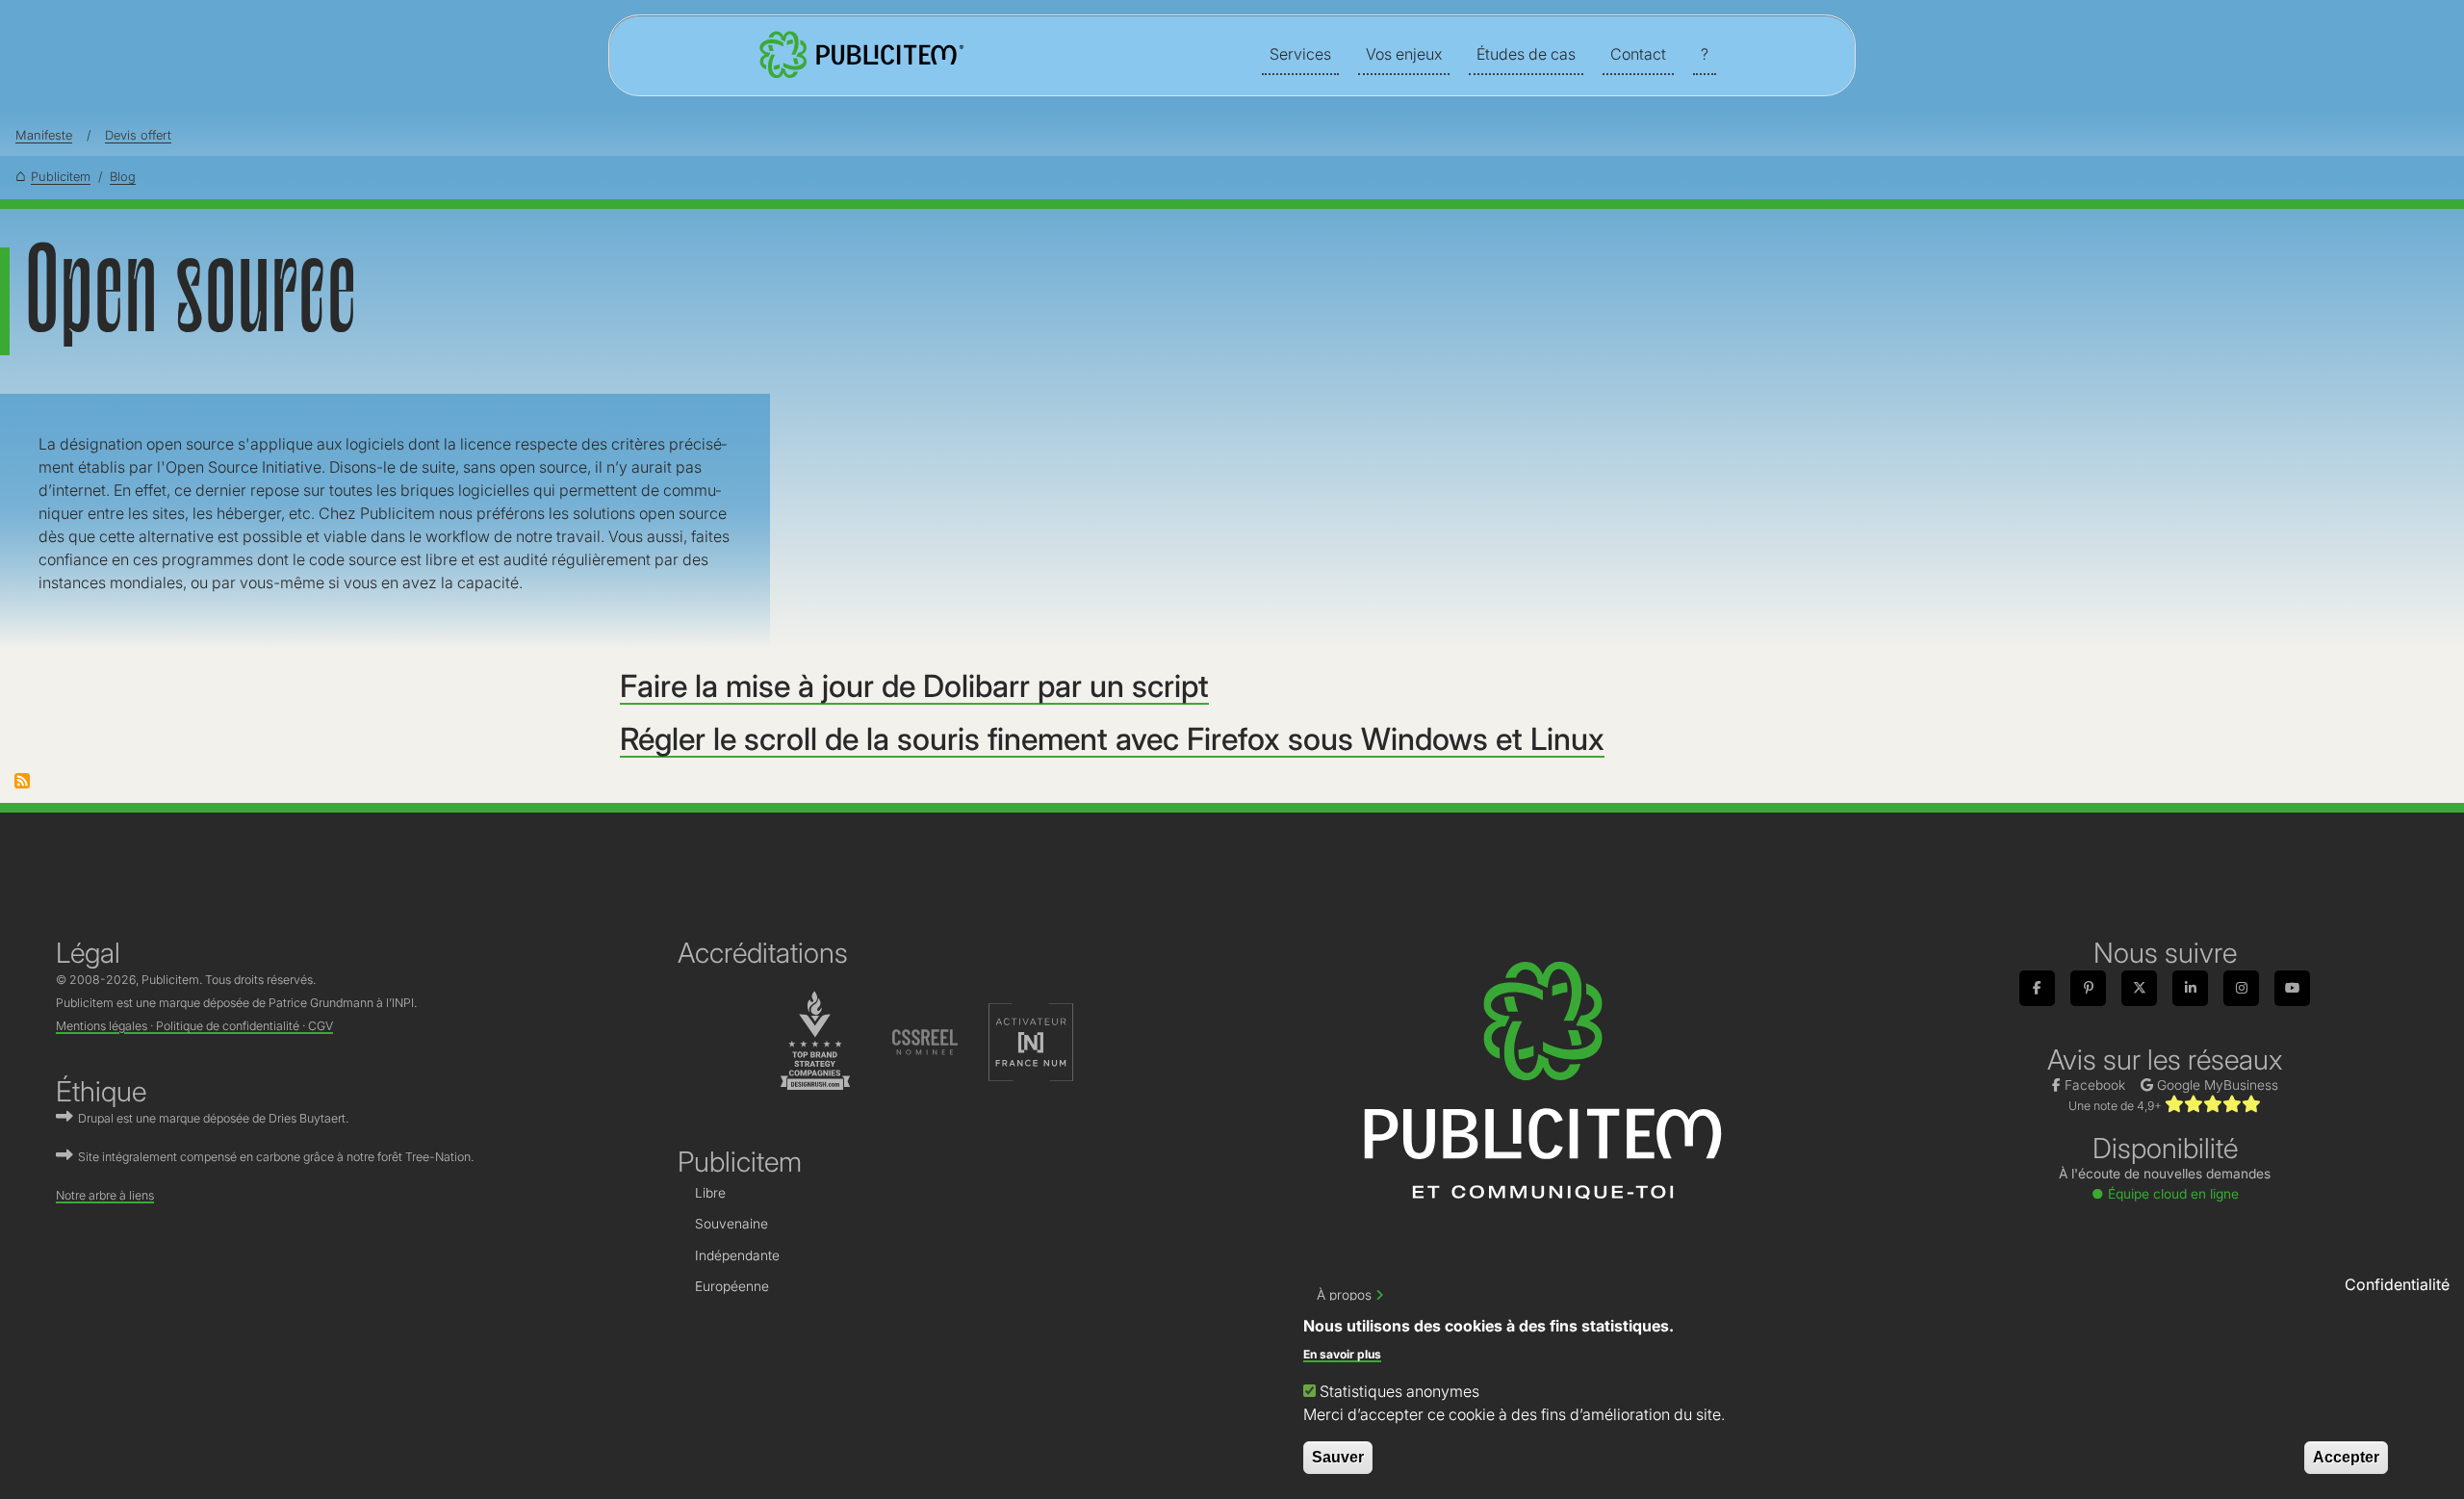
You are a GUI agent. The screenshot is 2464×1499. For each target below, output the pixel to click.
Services (1300, 54)
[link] (859, 55)
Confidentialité (2397, 1283)
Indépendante (737, 1255)
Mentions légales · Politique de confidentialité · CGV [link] (194, 1026)
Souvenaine (731, 1224)
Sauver (1338, 1457)
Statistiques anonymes (1399, 1391)
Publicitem (61, 177)
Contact (1638, 54)
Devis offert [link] (138, 135)
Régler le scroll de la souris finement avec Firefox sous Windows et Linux (1112, 739)
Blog (123, 177)
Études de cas (1526, 54)
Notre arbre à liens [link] (105, 1195)
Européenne (732, 1286)
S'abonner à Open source (22, 781)
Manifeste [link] (44, 135)
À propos (1344, 1295)
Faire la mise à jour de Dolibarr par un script (914, 686)
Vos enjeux (1404, 54)
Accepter (2346, 1457)
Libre (710, 1193)
